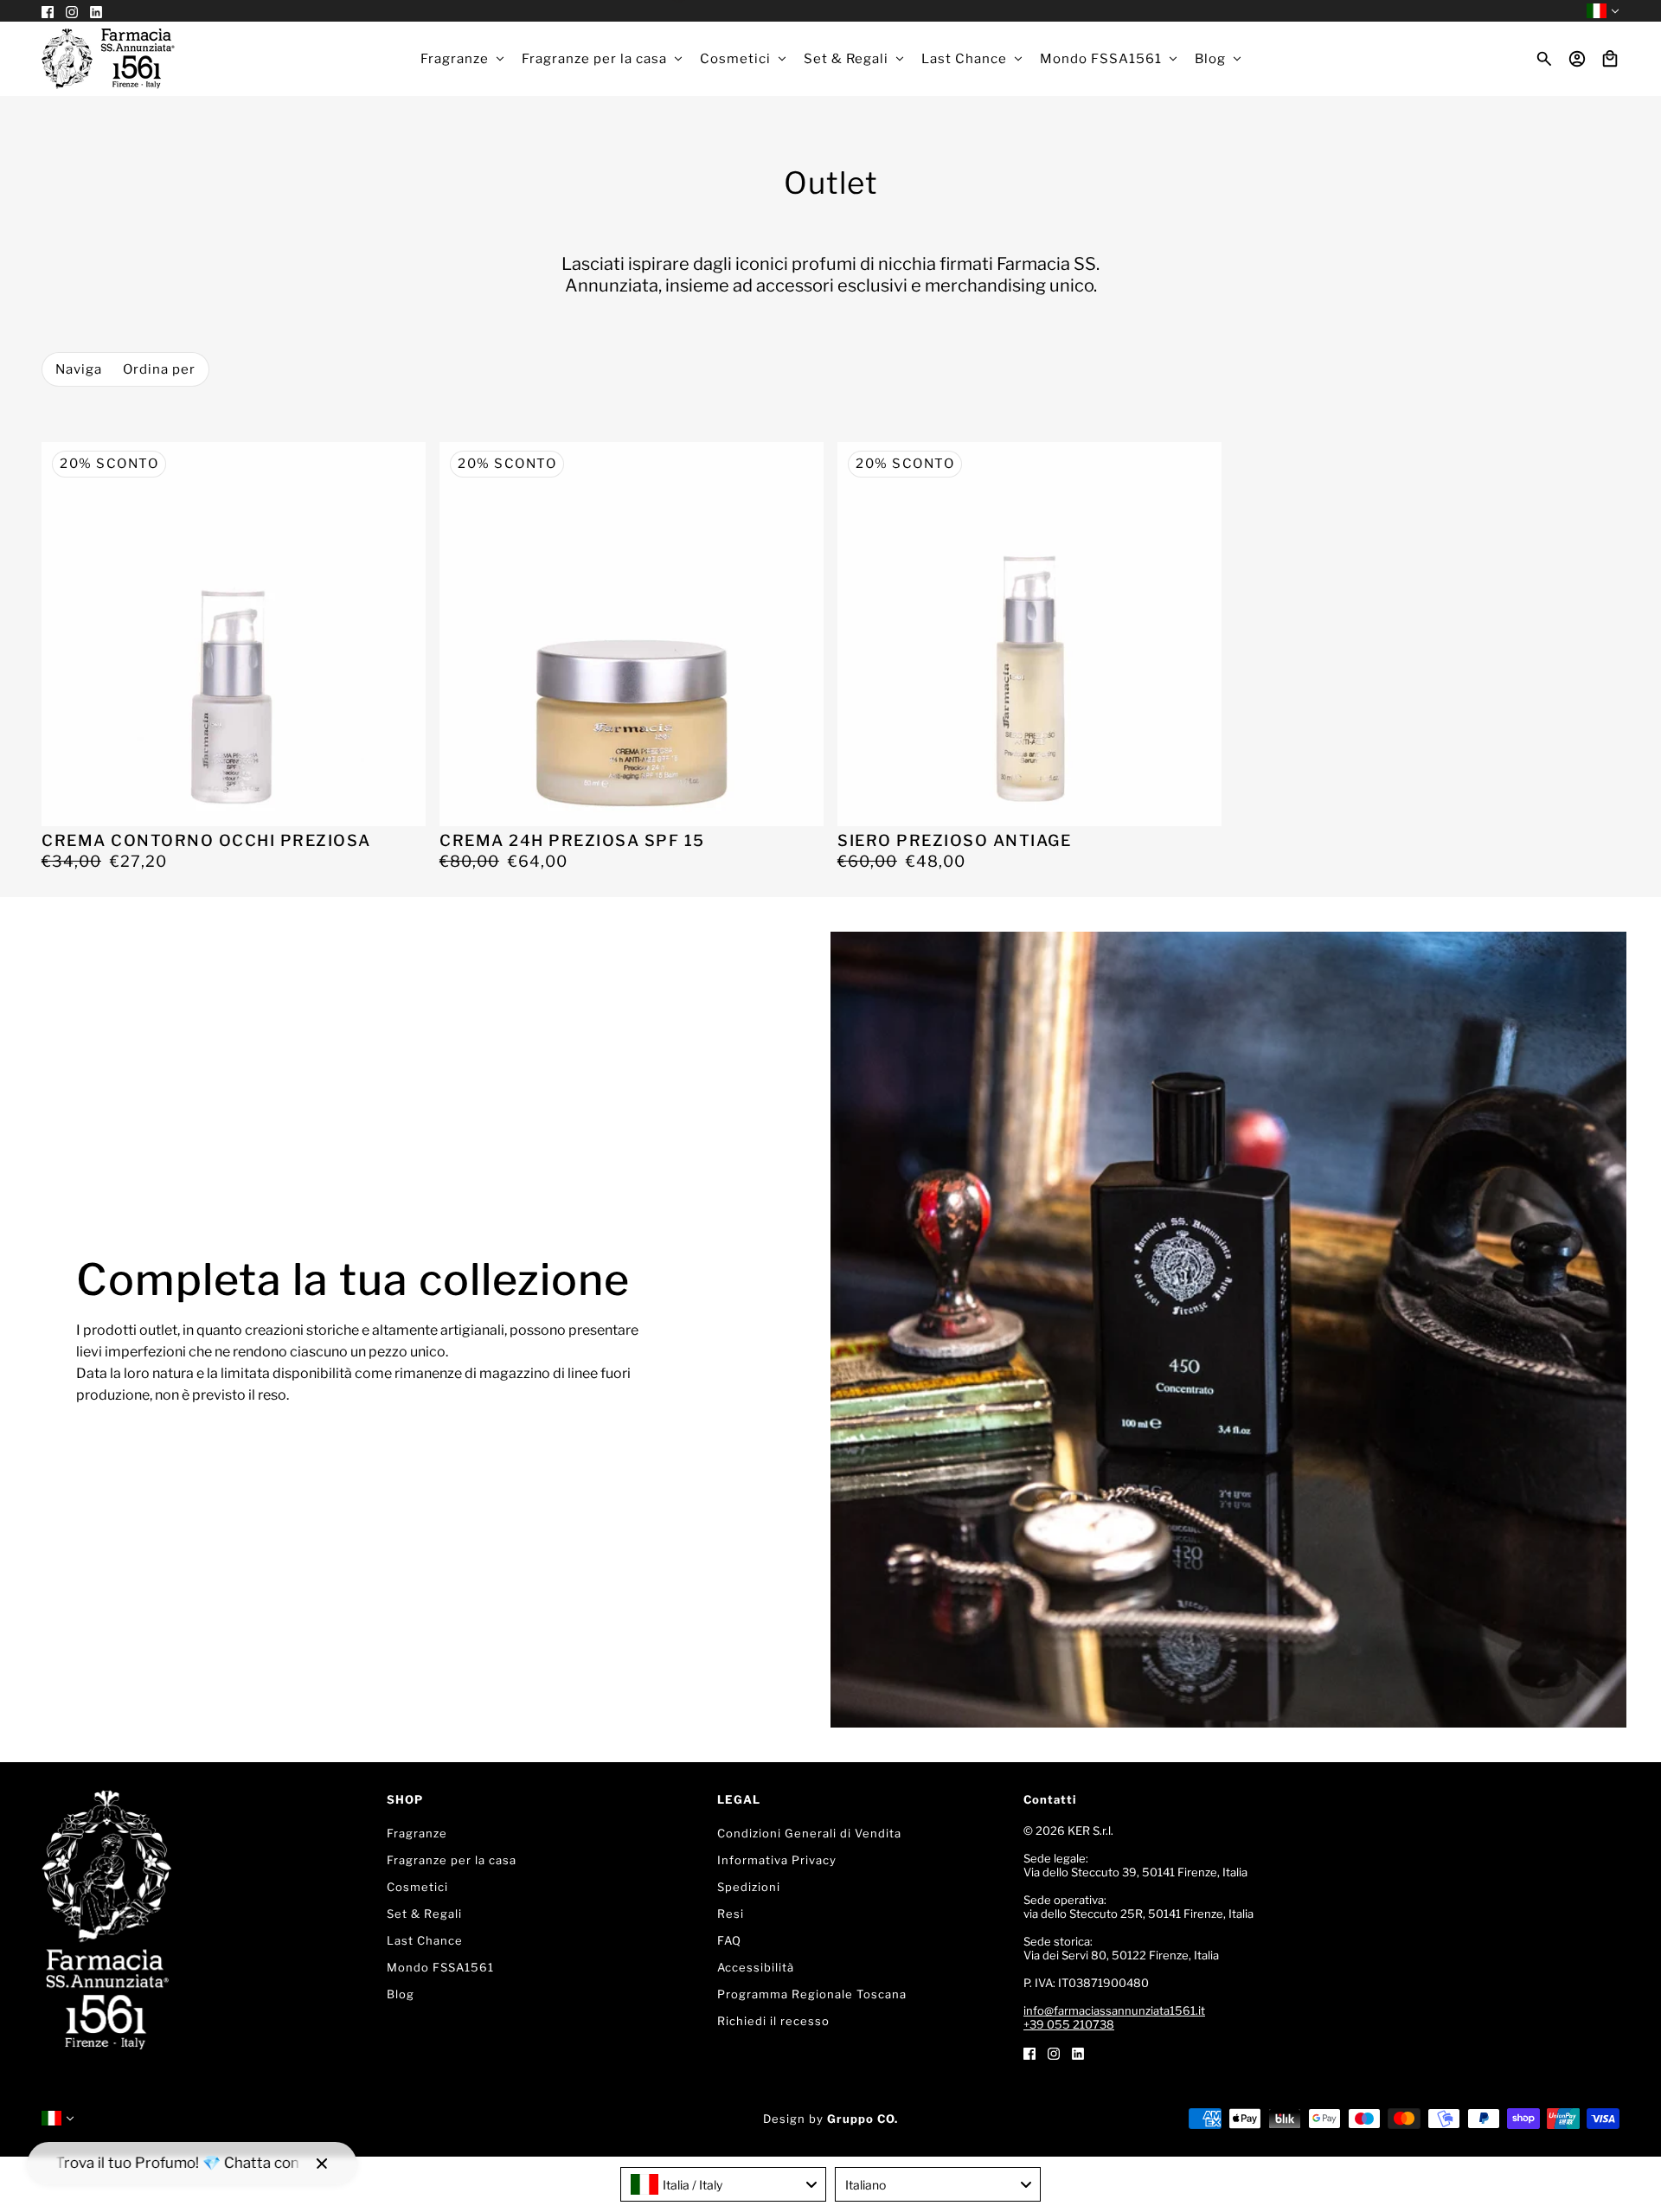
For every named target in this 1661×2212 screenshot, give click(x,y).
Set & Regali (424, 1914)
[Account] (1577, 59)
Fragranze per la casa (452, 1860)
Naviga (79, 369)
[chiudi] (322, 2164)
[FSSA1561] (108, 59)
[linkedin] (1078, 2052)
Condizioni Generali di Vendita (809, 1833)
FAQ (729, 1940)
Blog (401, 1994)
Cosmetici (417, 1887)
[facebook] (1029, 2052)
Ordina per (159, 369)
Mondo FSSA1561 (440, 1967)
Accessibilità (756, 1967)
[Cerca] (1544, 59)
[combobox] (723, 2184)
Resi (731, 1914)
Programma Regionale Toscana (812, 1994)
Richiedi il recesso (773, 2021)
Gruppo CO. (863, 2119)
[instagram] (1054, 2052)
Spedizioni (749, 1887)
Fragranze (417, 1833)
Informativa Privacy (777, 1860)
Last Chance (425, 1940)
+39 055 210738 (1069, 2024)
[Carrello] (1610, 59)
